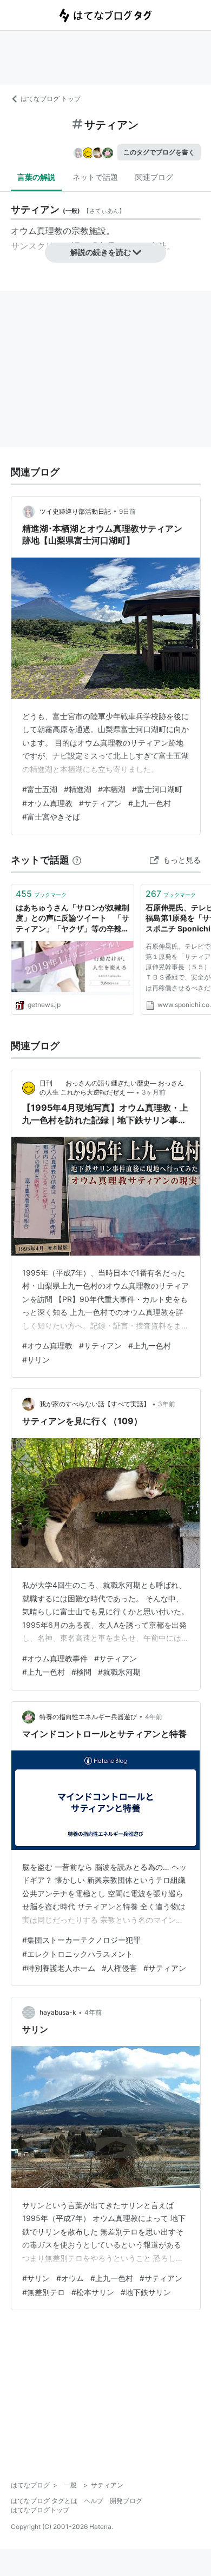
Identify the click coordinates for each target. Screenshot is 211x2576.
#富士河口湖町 (157, 789)
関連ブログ (154, 177)
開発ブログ (126, 2501)
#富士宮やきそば (51, 817)
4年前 (154, 1717)
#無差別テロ (44, 2292)
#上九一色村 (150, 803)
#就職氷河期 (119, 1672)
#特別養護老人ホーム (59, 1968)
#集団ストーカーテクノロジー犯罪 (81, 1940)
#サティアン (100, 803)
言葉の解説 (36, 177)
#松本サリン (93, 2292)
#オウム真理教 (47, 803)
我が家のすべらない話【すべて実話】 (95, 1404)
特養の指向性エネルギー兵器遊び (88, 1717)
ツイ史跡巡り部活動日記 (75, 511)
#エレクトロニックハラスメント (78, 1954)
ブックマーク (41, 894)
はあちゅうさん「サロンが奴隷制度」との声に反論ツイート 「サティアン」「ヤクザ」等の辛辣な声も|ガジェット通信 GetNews (72, 919)
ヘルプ (94, 2501)
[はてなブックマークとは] (77, 860)
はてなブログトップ (40, 2510)
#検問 (81, 1672)
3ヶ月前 (154, 1092)
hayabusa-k (58, 2012)
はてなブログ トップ (51, 99)
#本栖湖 (112, 789)
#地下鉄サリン (146, 2292)
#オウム (70, 2278)
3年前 (167, 1404)
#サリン (36, 1360)
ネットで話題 (95, 177)
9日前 (127, 511)
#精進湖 (78, 789)
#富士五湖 (40, 789)
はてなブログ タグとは (44, 2501)
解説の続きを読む (101, 252)
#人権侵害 (119, 1968)
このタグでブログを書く (159, 152)
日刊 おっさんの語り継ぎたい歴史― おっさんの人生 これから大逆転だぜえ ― (112, 1088)
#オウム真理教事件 (55, 1658)
